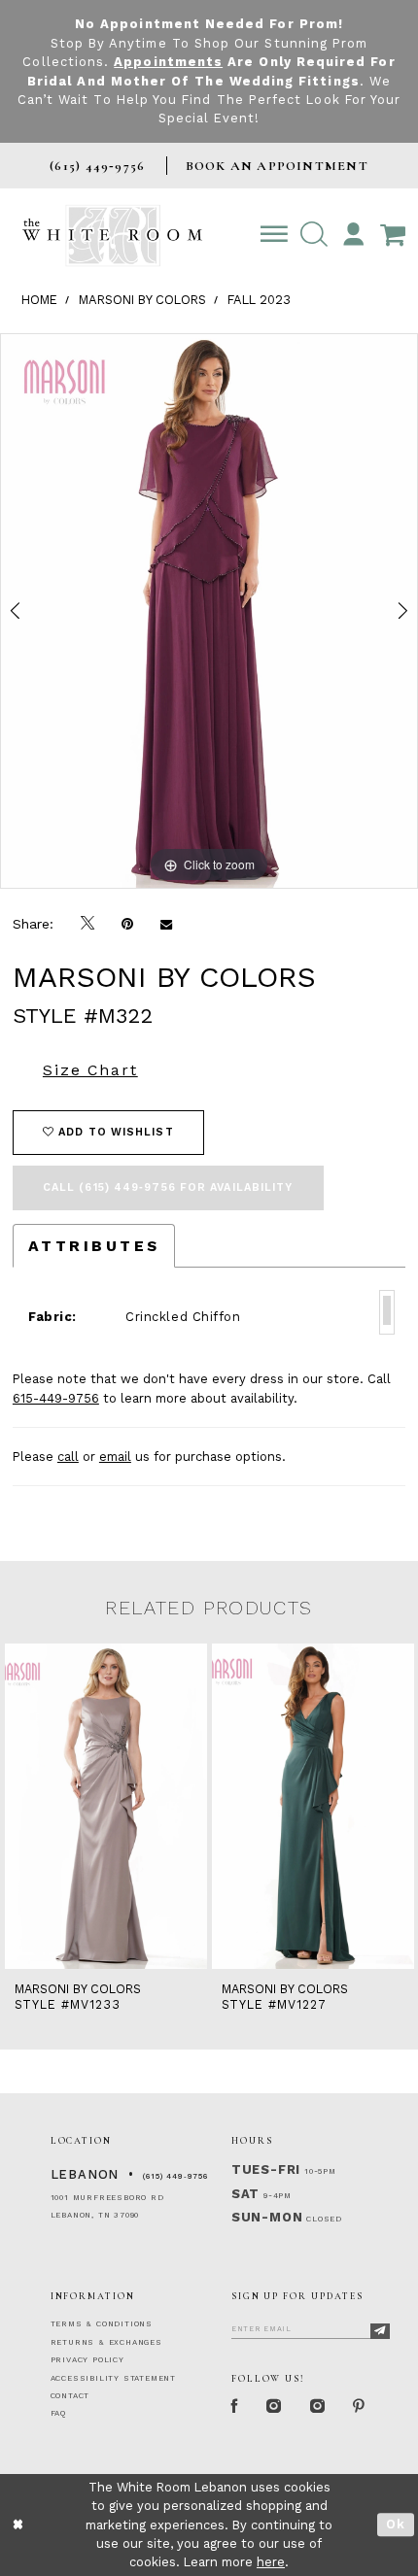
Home (39, 300)
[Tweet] (87, 924)
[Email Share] (166, 924)
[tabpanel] (209, 611)
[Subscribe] (381, 2331)
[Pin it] (127, 924)
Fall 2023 (259, 300)
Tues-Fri (266, 2169)
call (68, 1457)
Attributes (94, 1246)
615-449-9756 (56, 1398)
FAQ (58, 2413)
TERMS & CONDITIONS (102, 2324)
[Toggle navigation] (274, 235)
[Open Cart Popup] (393, 235)
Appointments (168, 62)
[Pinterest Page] (360, 2407)
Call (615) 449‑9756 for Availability (168, 1187)
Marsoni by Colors (142, 300)
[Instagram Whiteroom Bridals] (318, 2407)
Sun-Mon (267, 2217)
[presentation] (106, 1807)
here (271, 2562)
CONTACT (70, 2396)
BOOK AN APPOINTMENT (277, 166)
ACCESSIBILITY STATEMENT (113, 2378)
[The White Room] (112, 236)
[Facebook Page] (236, 2407)
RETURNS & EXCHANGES (106, 2342)
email (115, 1457)
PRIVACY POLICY (87, 2360)
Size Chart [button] (90, 1070)
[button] (313, 235)
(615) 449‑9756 (175, 2176)
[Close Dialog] (18, 2525)
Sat (245, 2194)
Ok (396, 2524)
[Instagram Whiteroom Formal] (275, 2407)
